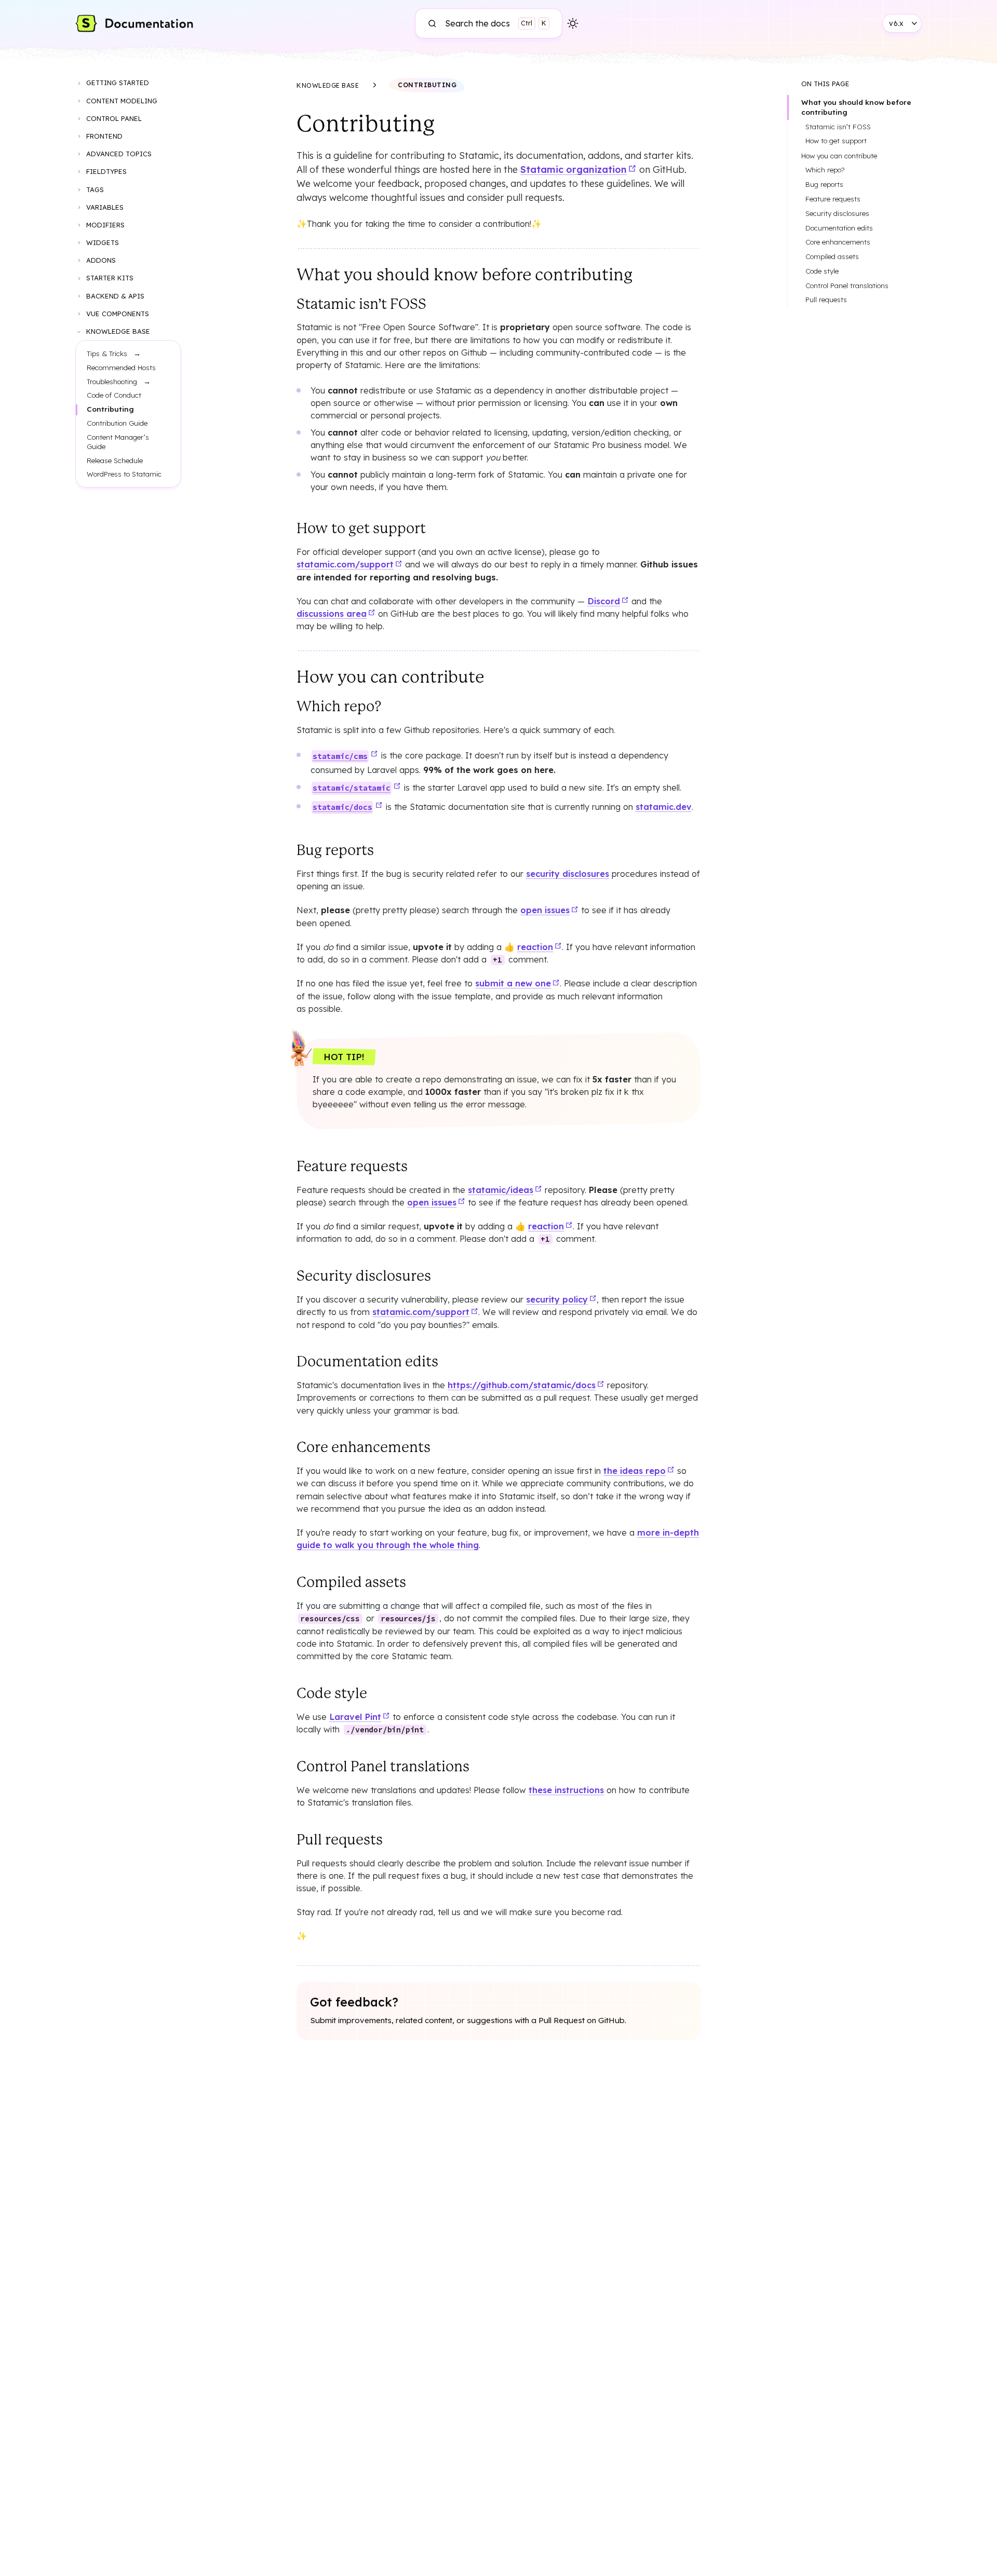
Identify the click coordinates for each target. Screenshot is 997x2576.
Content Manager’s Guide (118, 442)
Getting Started (118, 83)
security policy (557, 1299)
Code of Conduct (114, 395)
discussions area (332, 614)
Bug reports (824, 184)
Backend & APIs (115, 296)
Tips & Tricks (107, 353)
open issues (545, 910)
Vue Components (118, 314)
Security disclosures (837, 213)
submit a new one (513, 983)
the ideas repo (635, 1471)
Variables (105, 207)
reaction (535, 947)
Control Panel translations (847, 286)
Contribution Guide (117, 423)
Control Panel (114, 118)
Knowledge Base (118, 331)
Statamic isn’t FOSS (838, 127)
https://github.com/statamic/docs (522, 1385)
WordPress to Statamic (124, 474)
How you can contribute (839, 155)
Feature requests (833, 199)
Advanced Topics (119, 154)
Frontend (104, 136)
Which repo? (825, 170)
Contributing (110, 409)
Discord (604, 601)
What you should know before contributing (856, 107)
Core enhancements (838, 242)
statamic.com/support (345, 564)
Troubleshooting (112, 381)
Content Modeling (122, 101)
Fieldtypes (106, 171)
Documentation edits (839, 228)
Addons (101, 260)
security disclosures (568, 874)
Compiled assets (832, 256)
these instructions (566, 1790)
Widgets (103, 242)
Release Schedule (115, 460)
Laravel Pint (355, 1717)
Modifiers (105, 225)
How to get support (836, 141)
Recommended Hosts (121, 367)
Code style (822, 271)
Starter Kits (110, 278)
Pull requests (826, 300)
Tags (95, 189)
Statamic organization (574, 170)
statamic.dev (664, 807)
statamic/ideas (501, 1190)
